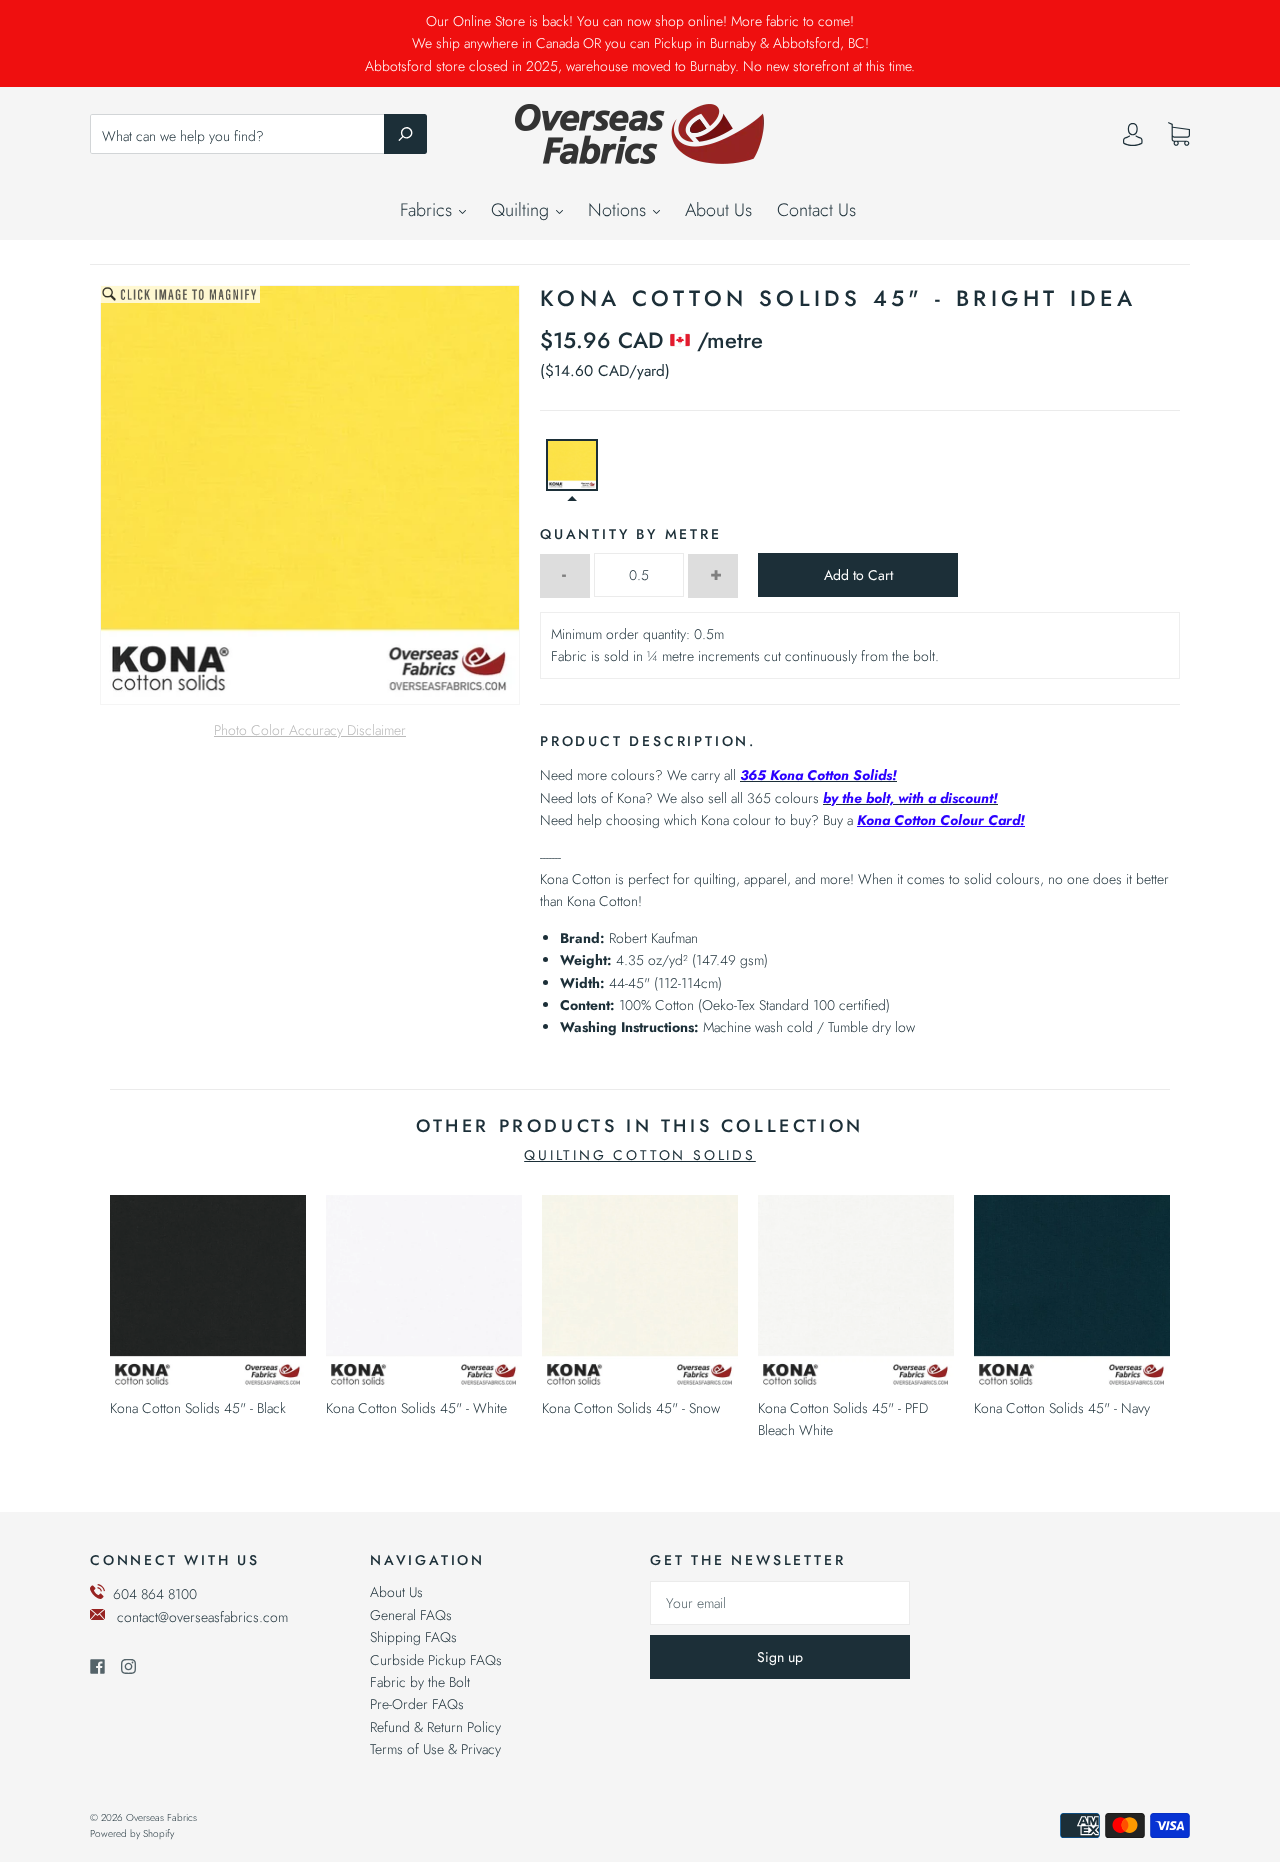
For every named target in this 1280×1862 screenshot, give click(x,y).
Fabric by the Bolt (420, 1682)
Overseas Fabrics (161, 1817)
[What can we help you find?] (258, 136)
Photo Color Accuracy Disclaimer (310, 730)
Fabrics (428, 210)
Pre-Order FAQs (417, 1704)
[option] (310, 495)
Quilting (522, 210)
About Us (718, 210)
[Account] (1133, 139)
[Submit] (405, 134)
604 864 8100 (155, 1594)
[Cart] (1179, 135)
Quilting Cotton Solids (640, 1155)
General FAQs (411, 1615)
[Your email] (780, 1603)
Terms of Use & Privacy (435, 1749)
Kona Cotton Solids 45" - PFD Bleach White (843, 1419)
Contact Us (816, 210)
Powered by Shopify (132, 1833)
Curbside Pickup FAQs (436, 1660)
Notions (619, 210)
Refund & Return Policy (435, 1727)
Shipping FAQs (413, 1637)
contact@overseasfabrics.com (202, 1617)
